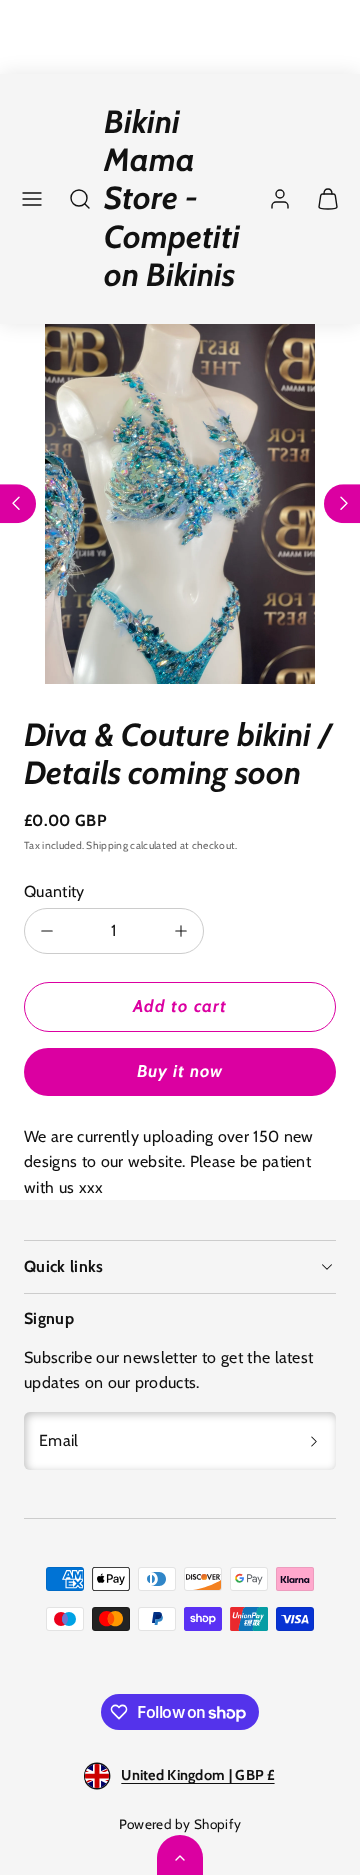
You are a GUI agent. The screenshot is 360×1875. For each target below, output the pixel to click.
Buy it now (180, 1071)
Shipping (107, 845)
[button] (32, 199)
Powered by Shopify (180, 1824)
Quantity (54, 891)
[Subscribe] (314, 1441)
